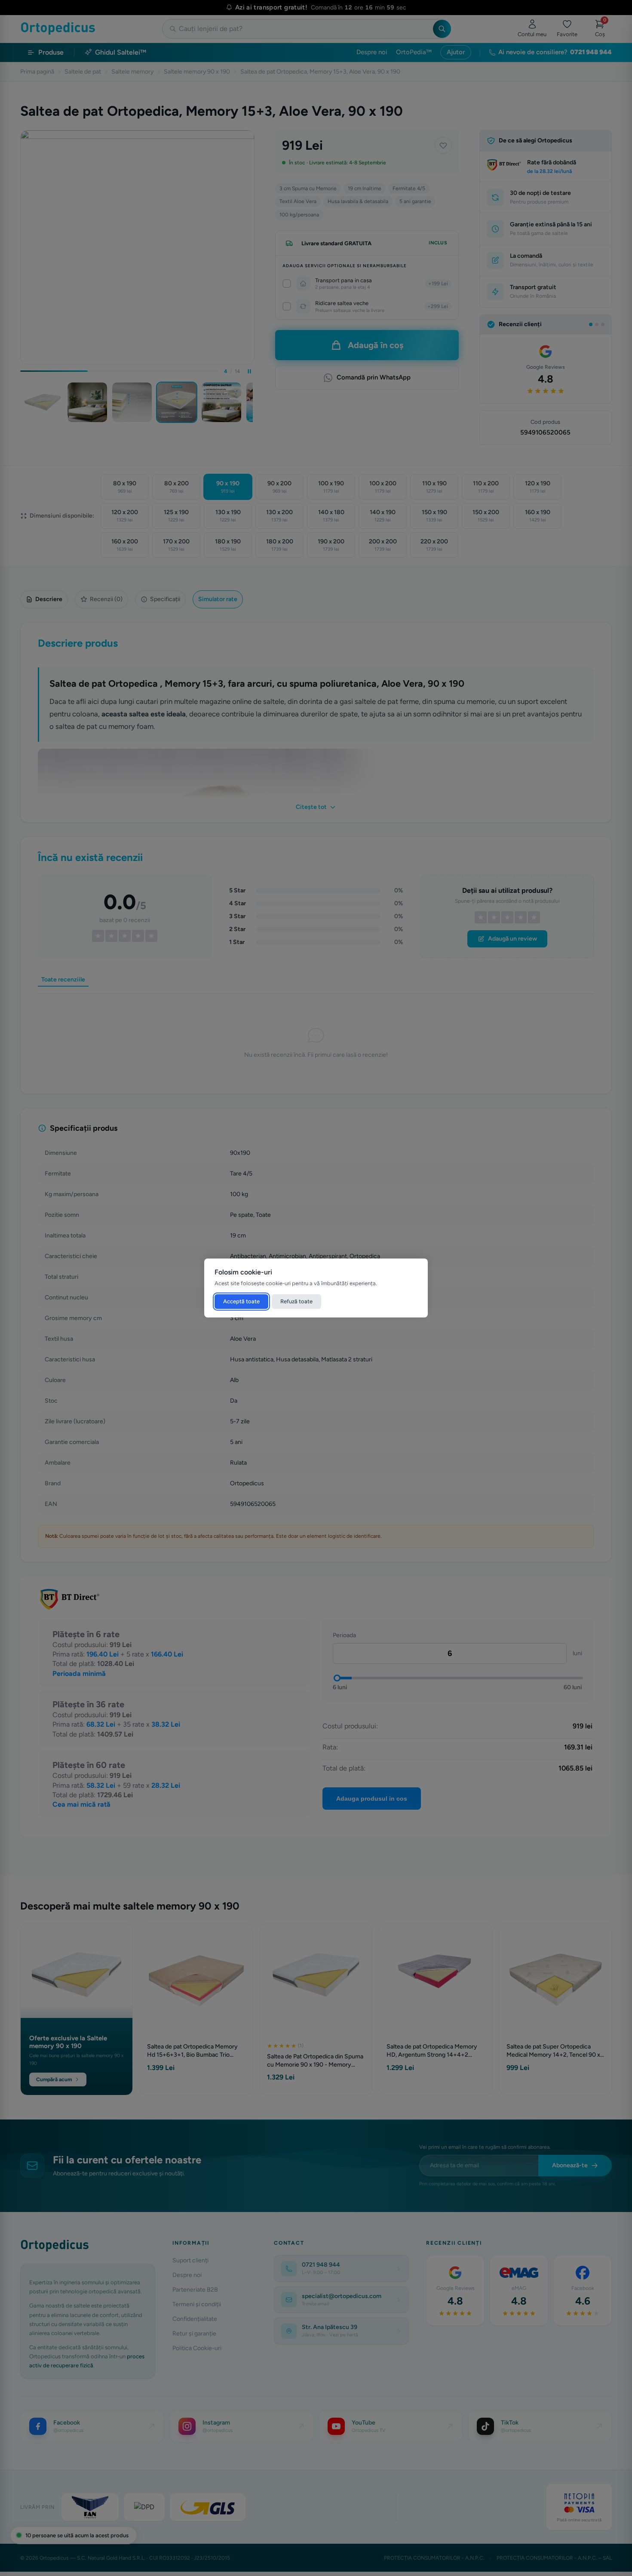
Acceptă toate (241, 1301)
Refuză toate (296, 1301)
